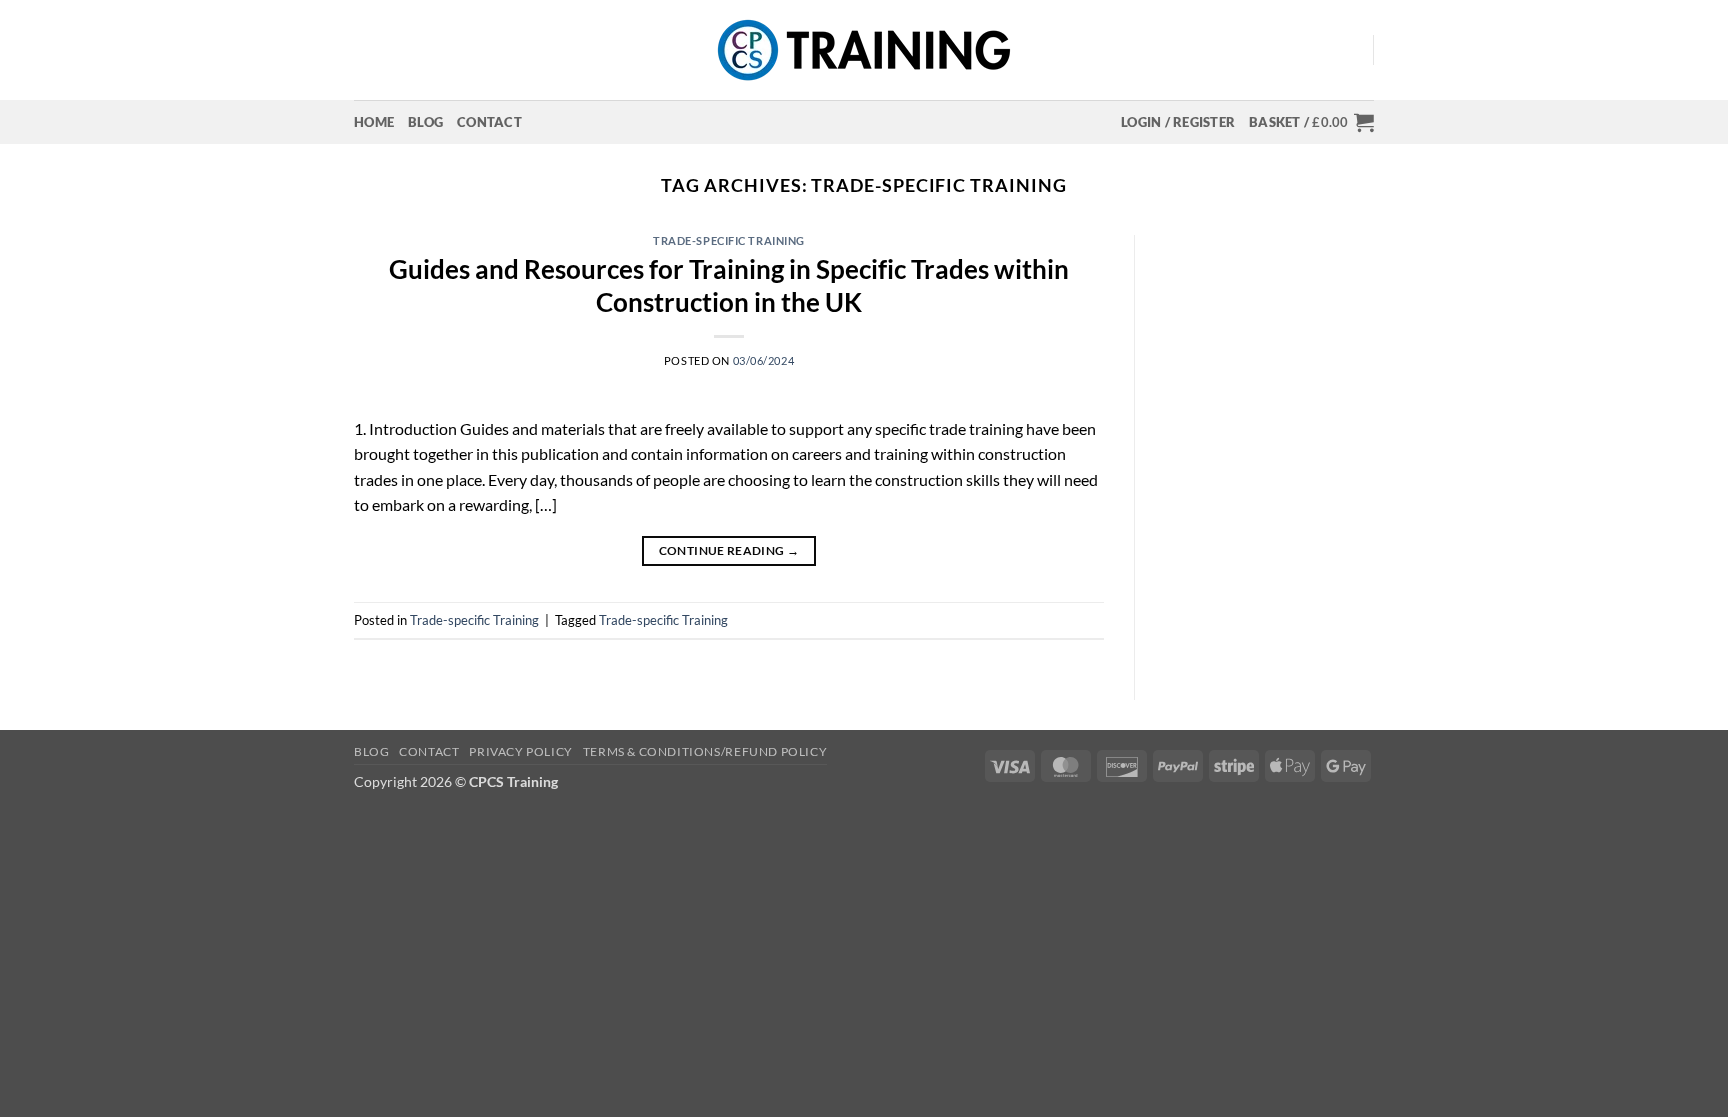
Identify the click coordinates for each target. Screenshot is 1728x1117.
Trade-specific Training (729, 240)
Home (374, 122)
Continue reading (729, 550)
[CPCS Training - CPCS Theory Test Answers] (864, 50)
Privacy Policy (521, 751)
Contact (489, 122)
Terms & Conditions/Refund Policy (705, 751)
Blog (425, 122)
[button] (1178, 122)
